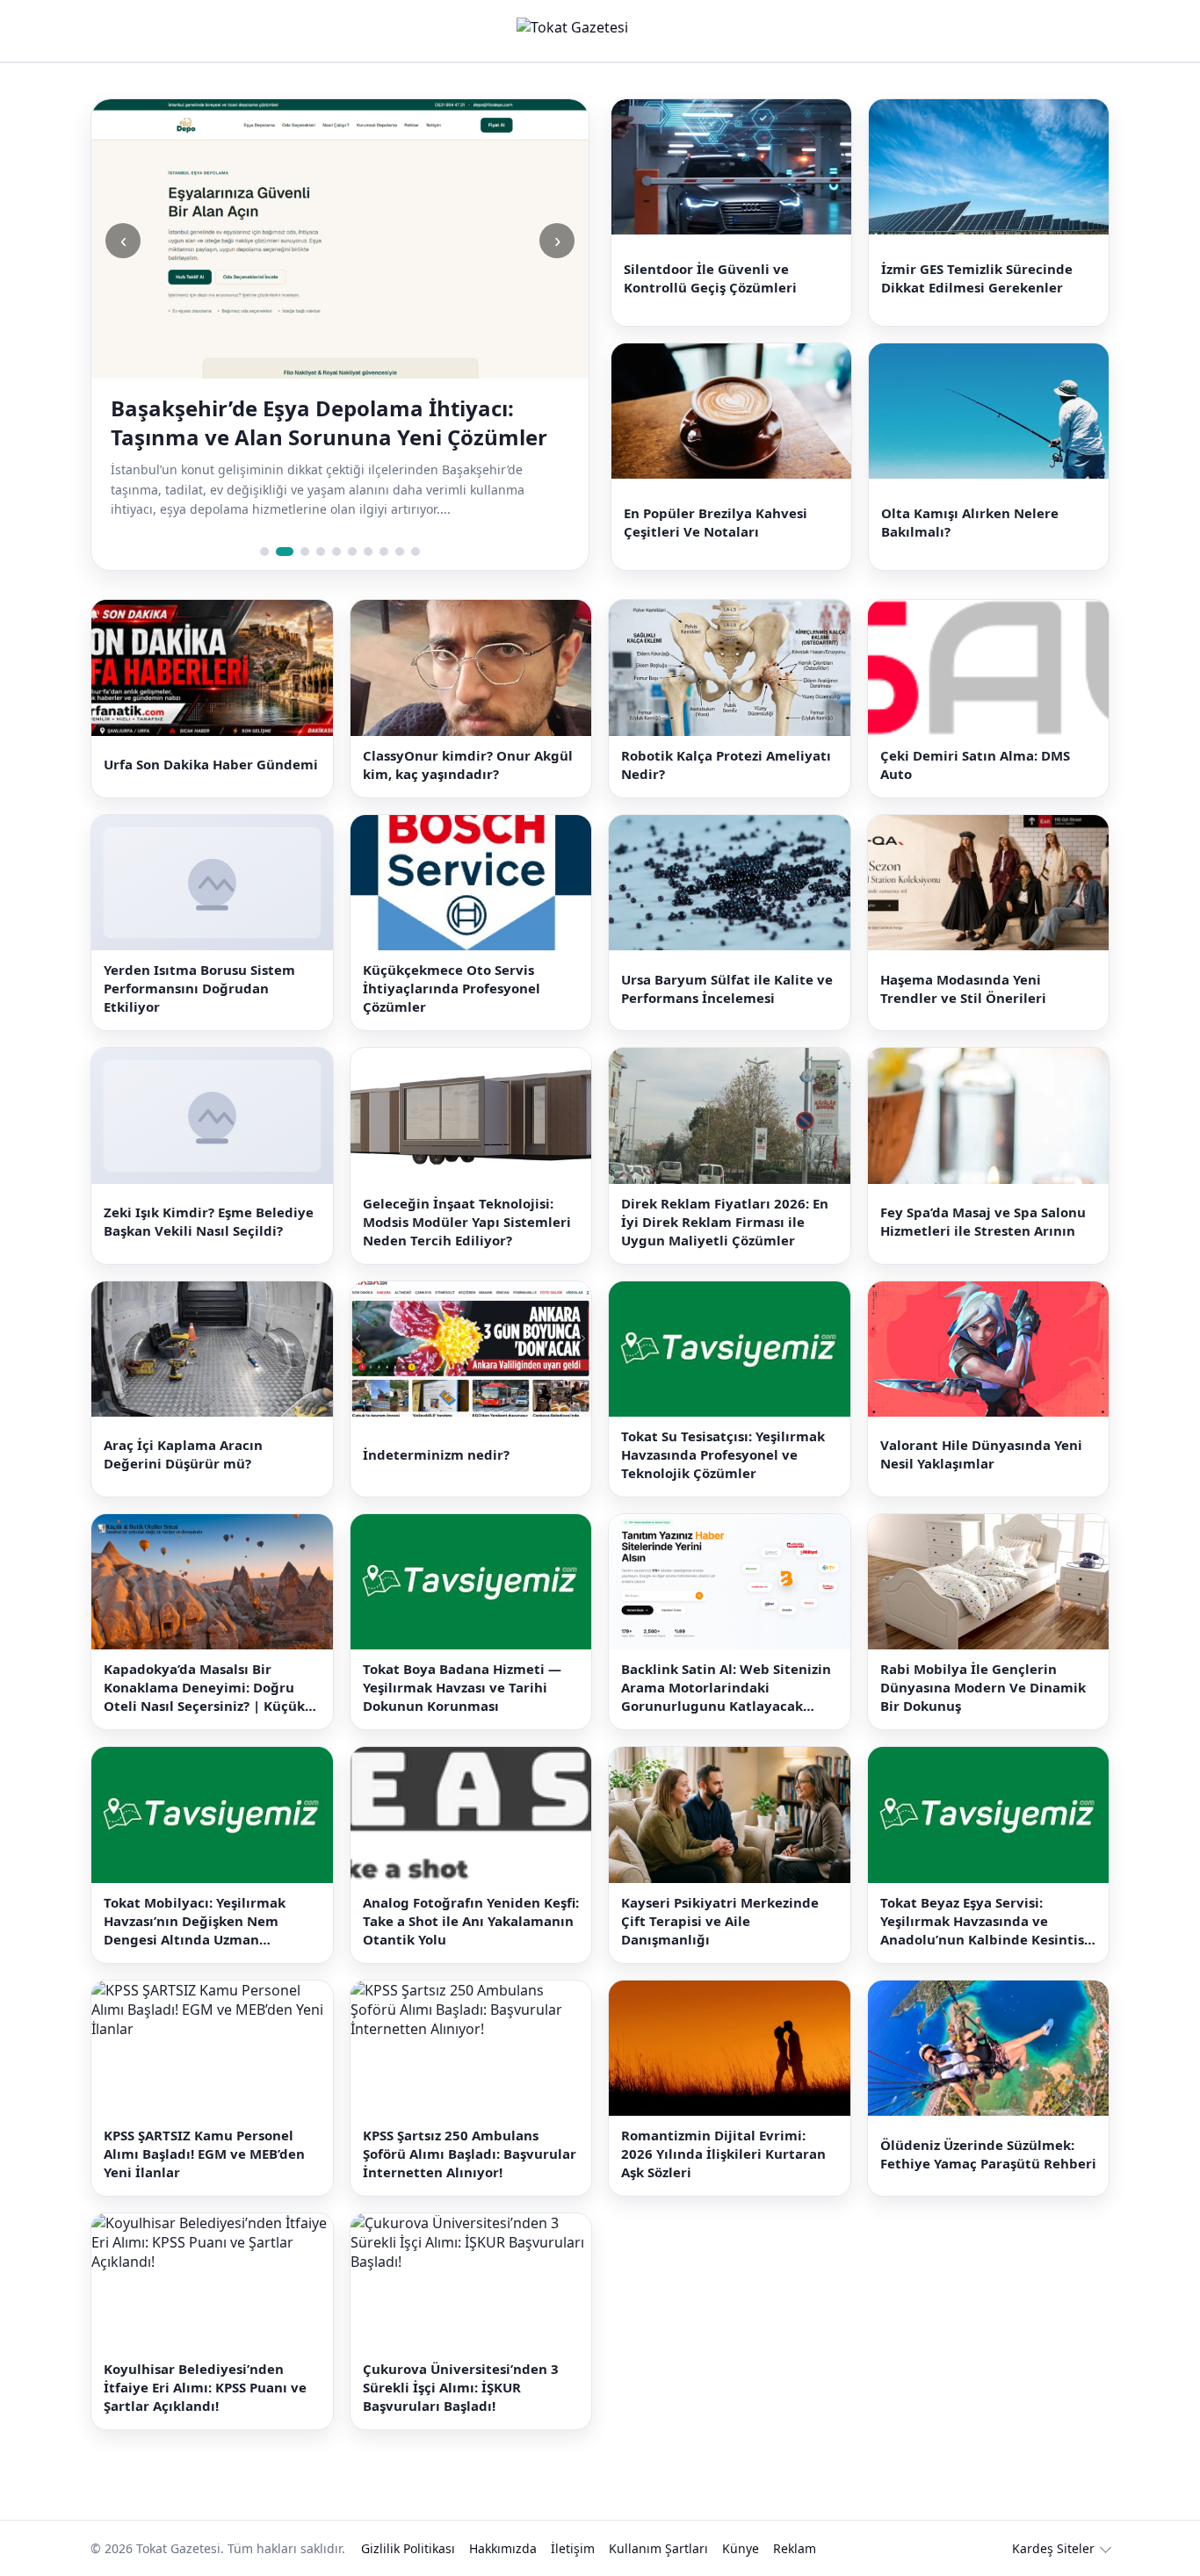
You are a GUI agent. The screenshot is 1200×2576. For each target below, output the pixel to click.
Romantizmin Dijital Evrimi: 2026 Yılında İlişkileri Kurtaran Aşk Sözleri (723, 2125)
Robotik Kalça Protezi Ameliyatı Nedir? (726, 736)
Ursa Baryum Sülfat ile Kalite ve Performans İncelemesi (727, 960)
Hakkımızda (503, 2519)
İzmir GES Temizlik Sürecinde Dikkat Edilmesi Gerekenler (977, 271)
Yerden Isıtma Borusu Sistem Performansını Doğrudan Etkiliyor (199, 960)
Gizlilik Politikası (408, 2519)
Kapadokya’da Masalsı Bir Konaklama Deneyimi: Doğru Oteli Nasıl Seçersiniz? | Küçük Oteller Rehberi (204, 1660)
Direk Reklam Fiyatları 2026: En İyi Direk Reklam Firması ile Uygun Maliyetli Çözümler (725, 1193)
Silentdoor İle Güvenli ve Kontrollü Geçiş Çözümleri (710, 271)
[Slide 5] (336, 523)
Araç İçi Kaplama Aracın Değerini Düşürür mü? (183, 1426)
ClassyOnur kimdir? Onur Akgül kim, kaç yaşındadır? (468, 736)
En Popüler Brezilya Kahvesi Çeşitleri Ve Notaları (716, 501)
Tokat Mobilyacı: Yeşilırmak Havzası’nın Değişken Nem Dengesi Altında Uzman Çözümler (195, 1892)
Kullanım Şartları (658, 2519)
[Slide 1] (264, 523)
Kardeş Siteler (1053, 2519)
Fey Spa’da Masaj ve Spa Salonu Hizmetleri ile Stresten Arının (983, 1193)
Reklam (795, 2519)
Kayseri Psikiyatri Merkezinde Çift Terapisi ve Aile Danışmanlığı (720, 1892)
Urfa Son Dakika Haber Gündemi (211, 736)
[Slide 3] (300, 523)
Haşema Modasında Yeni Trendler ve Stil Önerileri (963, 960)
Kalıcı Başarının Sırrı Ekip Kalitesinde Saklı (329, 408)
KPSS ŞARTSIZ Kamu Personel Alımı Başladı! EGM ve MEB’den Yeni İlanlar (204, 2125)
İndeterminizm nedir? (436, 1426)
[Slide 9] (400, 523)
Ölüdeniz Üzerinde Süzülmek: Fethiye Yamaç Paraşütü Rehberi (988, 2125)
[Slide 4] (321, 523)
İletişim (573, 2519)
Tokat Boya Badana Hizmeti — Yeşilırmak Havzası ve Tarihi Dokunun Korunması (462, 1659)
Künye (741, 2519)
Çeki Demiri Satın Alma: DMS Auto (975, 736)
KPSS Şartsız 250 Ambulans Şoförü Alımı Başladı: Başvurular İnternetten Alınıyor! (470, 2125)
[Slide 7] (368, 523)
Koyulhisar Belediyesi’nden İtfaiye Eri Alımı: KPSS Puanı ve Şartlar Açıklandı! (205, 2358)
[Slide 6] (352, 523)
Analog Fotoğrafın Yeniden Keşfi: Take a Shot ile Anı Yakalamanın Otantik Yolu (471, 1892)
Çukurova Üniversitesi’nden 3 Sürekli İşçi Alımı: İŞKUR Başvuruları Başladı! (461, 2358)
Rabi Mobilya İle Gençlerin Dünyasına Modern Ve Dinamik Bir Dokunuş (983, 1659)
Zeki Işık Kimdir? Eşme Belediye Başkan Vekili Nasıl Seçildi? (209, 1193)
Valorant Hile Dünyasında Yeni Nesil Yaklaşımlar (981, 1426)
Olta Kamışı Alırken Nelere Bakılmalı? (970, 501)
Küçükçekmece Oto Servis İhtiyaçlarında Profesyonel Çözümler (452, 960)
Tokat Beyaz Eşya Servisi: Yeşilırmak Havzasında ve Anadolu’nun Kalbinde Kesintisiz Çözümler (987, 1892)
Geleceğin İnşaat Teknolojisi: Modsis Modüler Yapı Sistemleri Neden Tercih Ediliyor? (467, 1193)
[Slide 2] (280, 523)
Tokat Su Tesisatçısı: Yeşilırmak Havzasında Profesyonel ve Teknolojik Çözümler (723, 1426)
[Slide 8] (384, 523)
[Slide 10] (416, 523)
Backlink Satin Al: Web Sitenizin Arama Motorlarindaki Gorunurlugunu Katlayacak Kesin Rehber (726, 1660)
